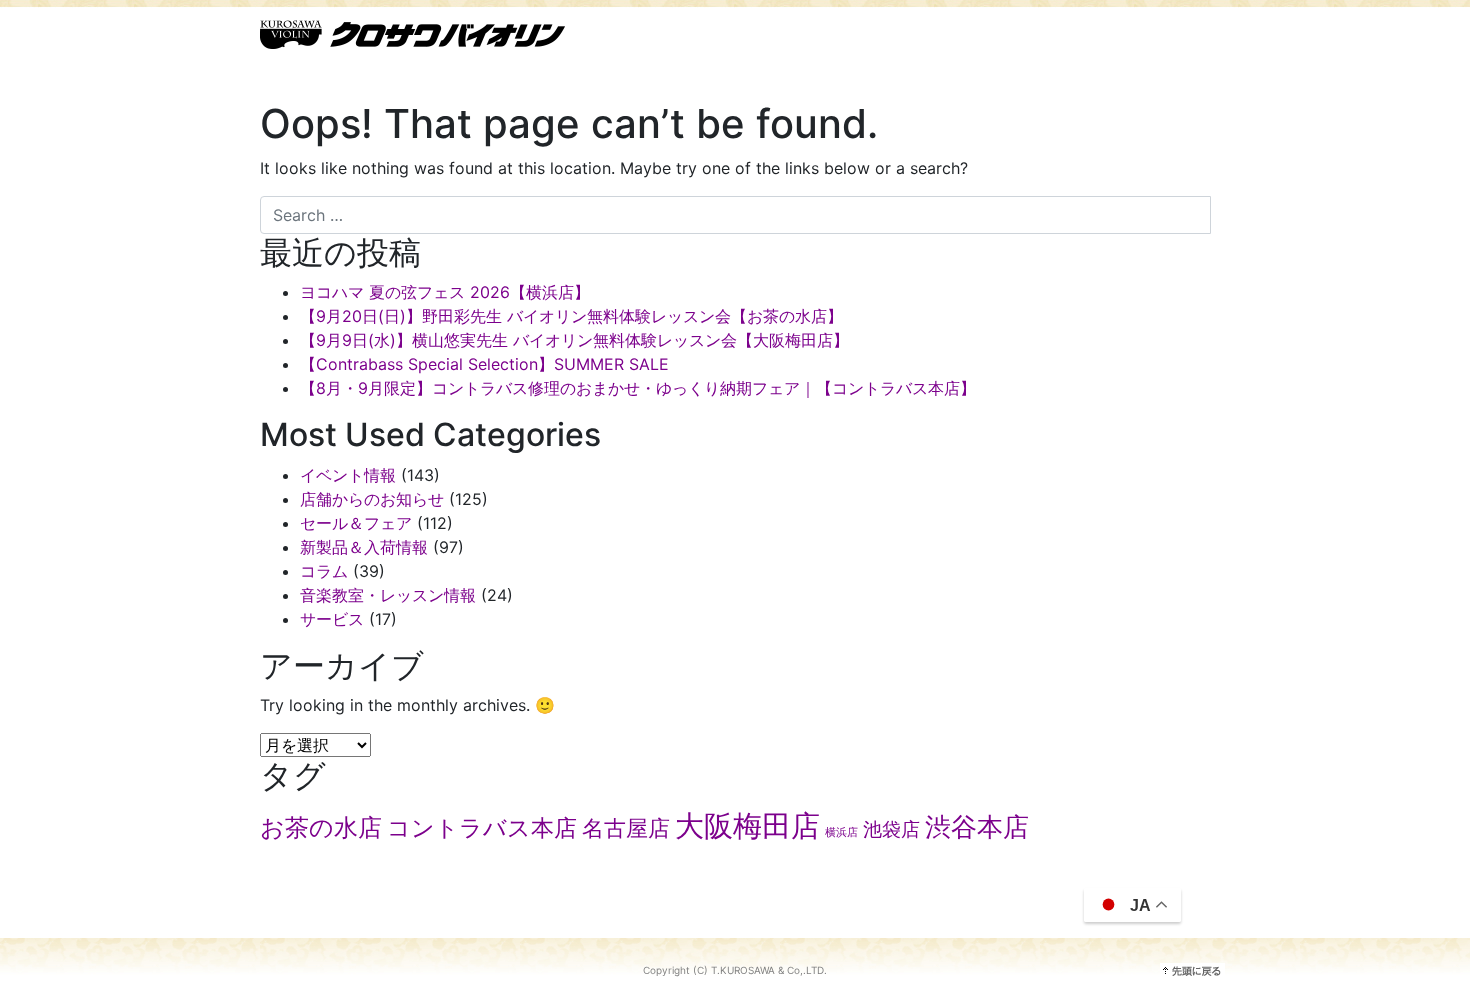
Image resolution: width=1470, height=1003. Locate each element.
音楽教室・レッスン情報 (388, 595)
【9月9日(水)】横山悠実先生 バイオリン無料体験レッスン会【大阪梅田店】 (574, 340)
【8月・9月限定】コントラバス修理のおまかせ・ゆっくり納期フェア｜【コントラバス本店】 (638, 388)
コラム (324, 571)
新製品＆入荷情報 (364, 547)
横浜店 (841, 832)
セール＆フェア (356, 523)
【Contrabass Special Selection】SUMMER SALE (484, 364)
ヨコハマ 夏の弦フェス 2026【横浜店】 (445, 292)
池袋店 (891, 829)
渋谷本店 (977, 826)
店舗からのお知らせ (372, 499)
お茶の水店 (321, 827)
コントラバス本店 (482, 828)
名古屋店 (626, 828)
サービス (332, 619)
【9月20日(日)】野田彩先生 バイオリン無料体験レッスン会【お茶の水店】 (571, 316)
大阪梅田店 (747, 825)
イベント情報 (348, 475)
